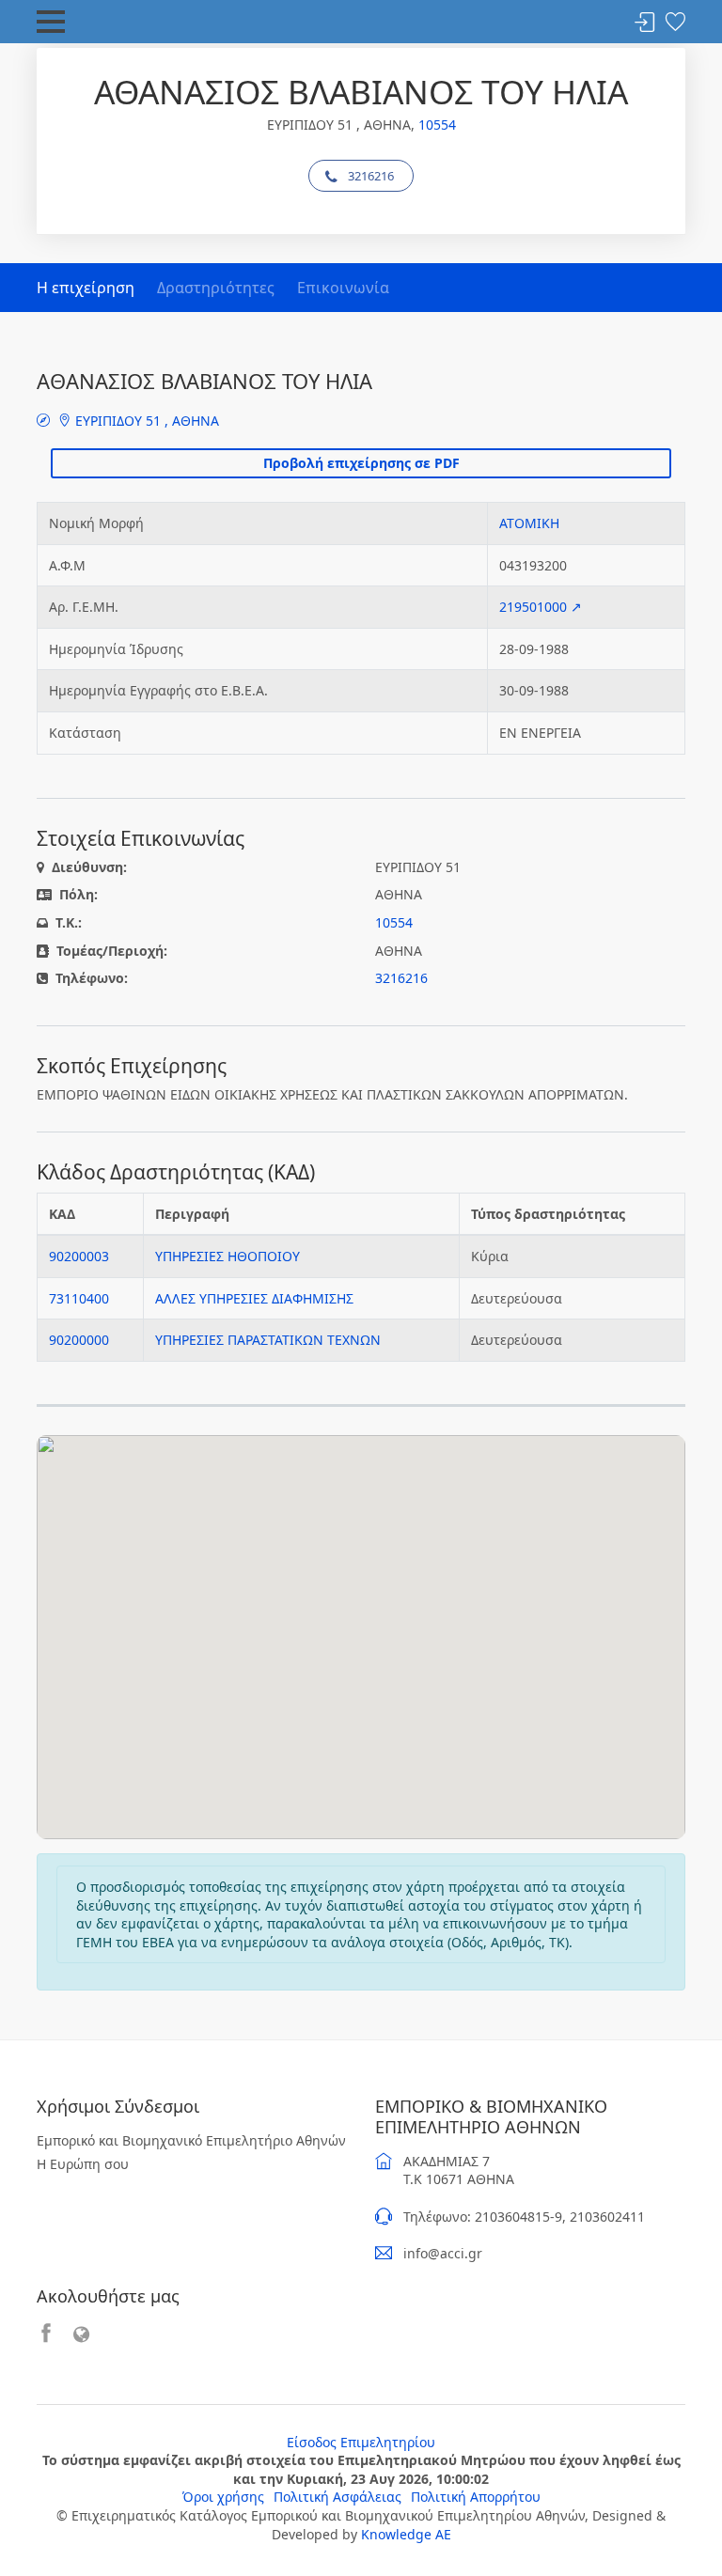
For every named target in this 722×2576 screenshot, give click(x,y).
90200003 (79, 1256)
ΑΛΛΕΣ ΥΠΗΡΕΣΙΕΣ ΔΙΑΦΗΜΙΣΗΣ (254, 1298)
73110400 (79, 1298)
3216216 (371, 176)
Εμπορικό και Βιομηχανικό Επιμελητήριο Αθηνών (191, 2140)
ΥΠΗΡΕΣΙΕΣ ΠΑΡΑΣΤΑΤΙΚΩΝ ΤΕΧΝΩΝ (268, 1340)
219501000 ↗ (541, 607)
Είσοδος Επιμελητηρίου (361, 2442)
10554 (437, 125)
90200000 (79, 1340)
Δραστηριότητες (216, 288)
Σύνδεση (645, 23)
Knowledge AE (406, 2534)
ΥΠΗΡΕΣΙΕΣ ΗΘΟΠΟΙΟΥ (228, 1256)
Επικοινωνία (343, 288)
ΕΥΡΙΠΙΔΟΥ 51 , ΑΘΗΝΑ (145, 421)
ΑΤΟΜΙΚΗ (529, 523)
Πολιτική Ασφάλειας (337, 2497)
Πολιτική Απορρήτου (476, 2497)
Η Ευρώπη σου (83, 2164)
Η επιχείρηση (86, 288)
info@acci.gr (443, 2253)
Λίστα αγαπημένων (675, 23)
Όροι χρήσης (223, 2497)
